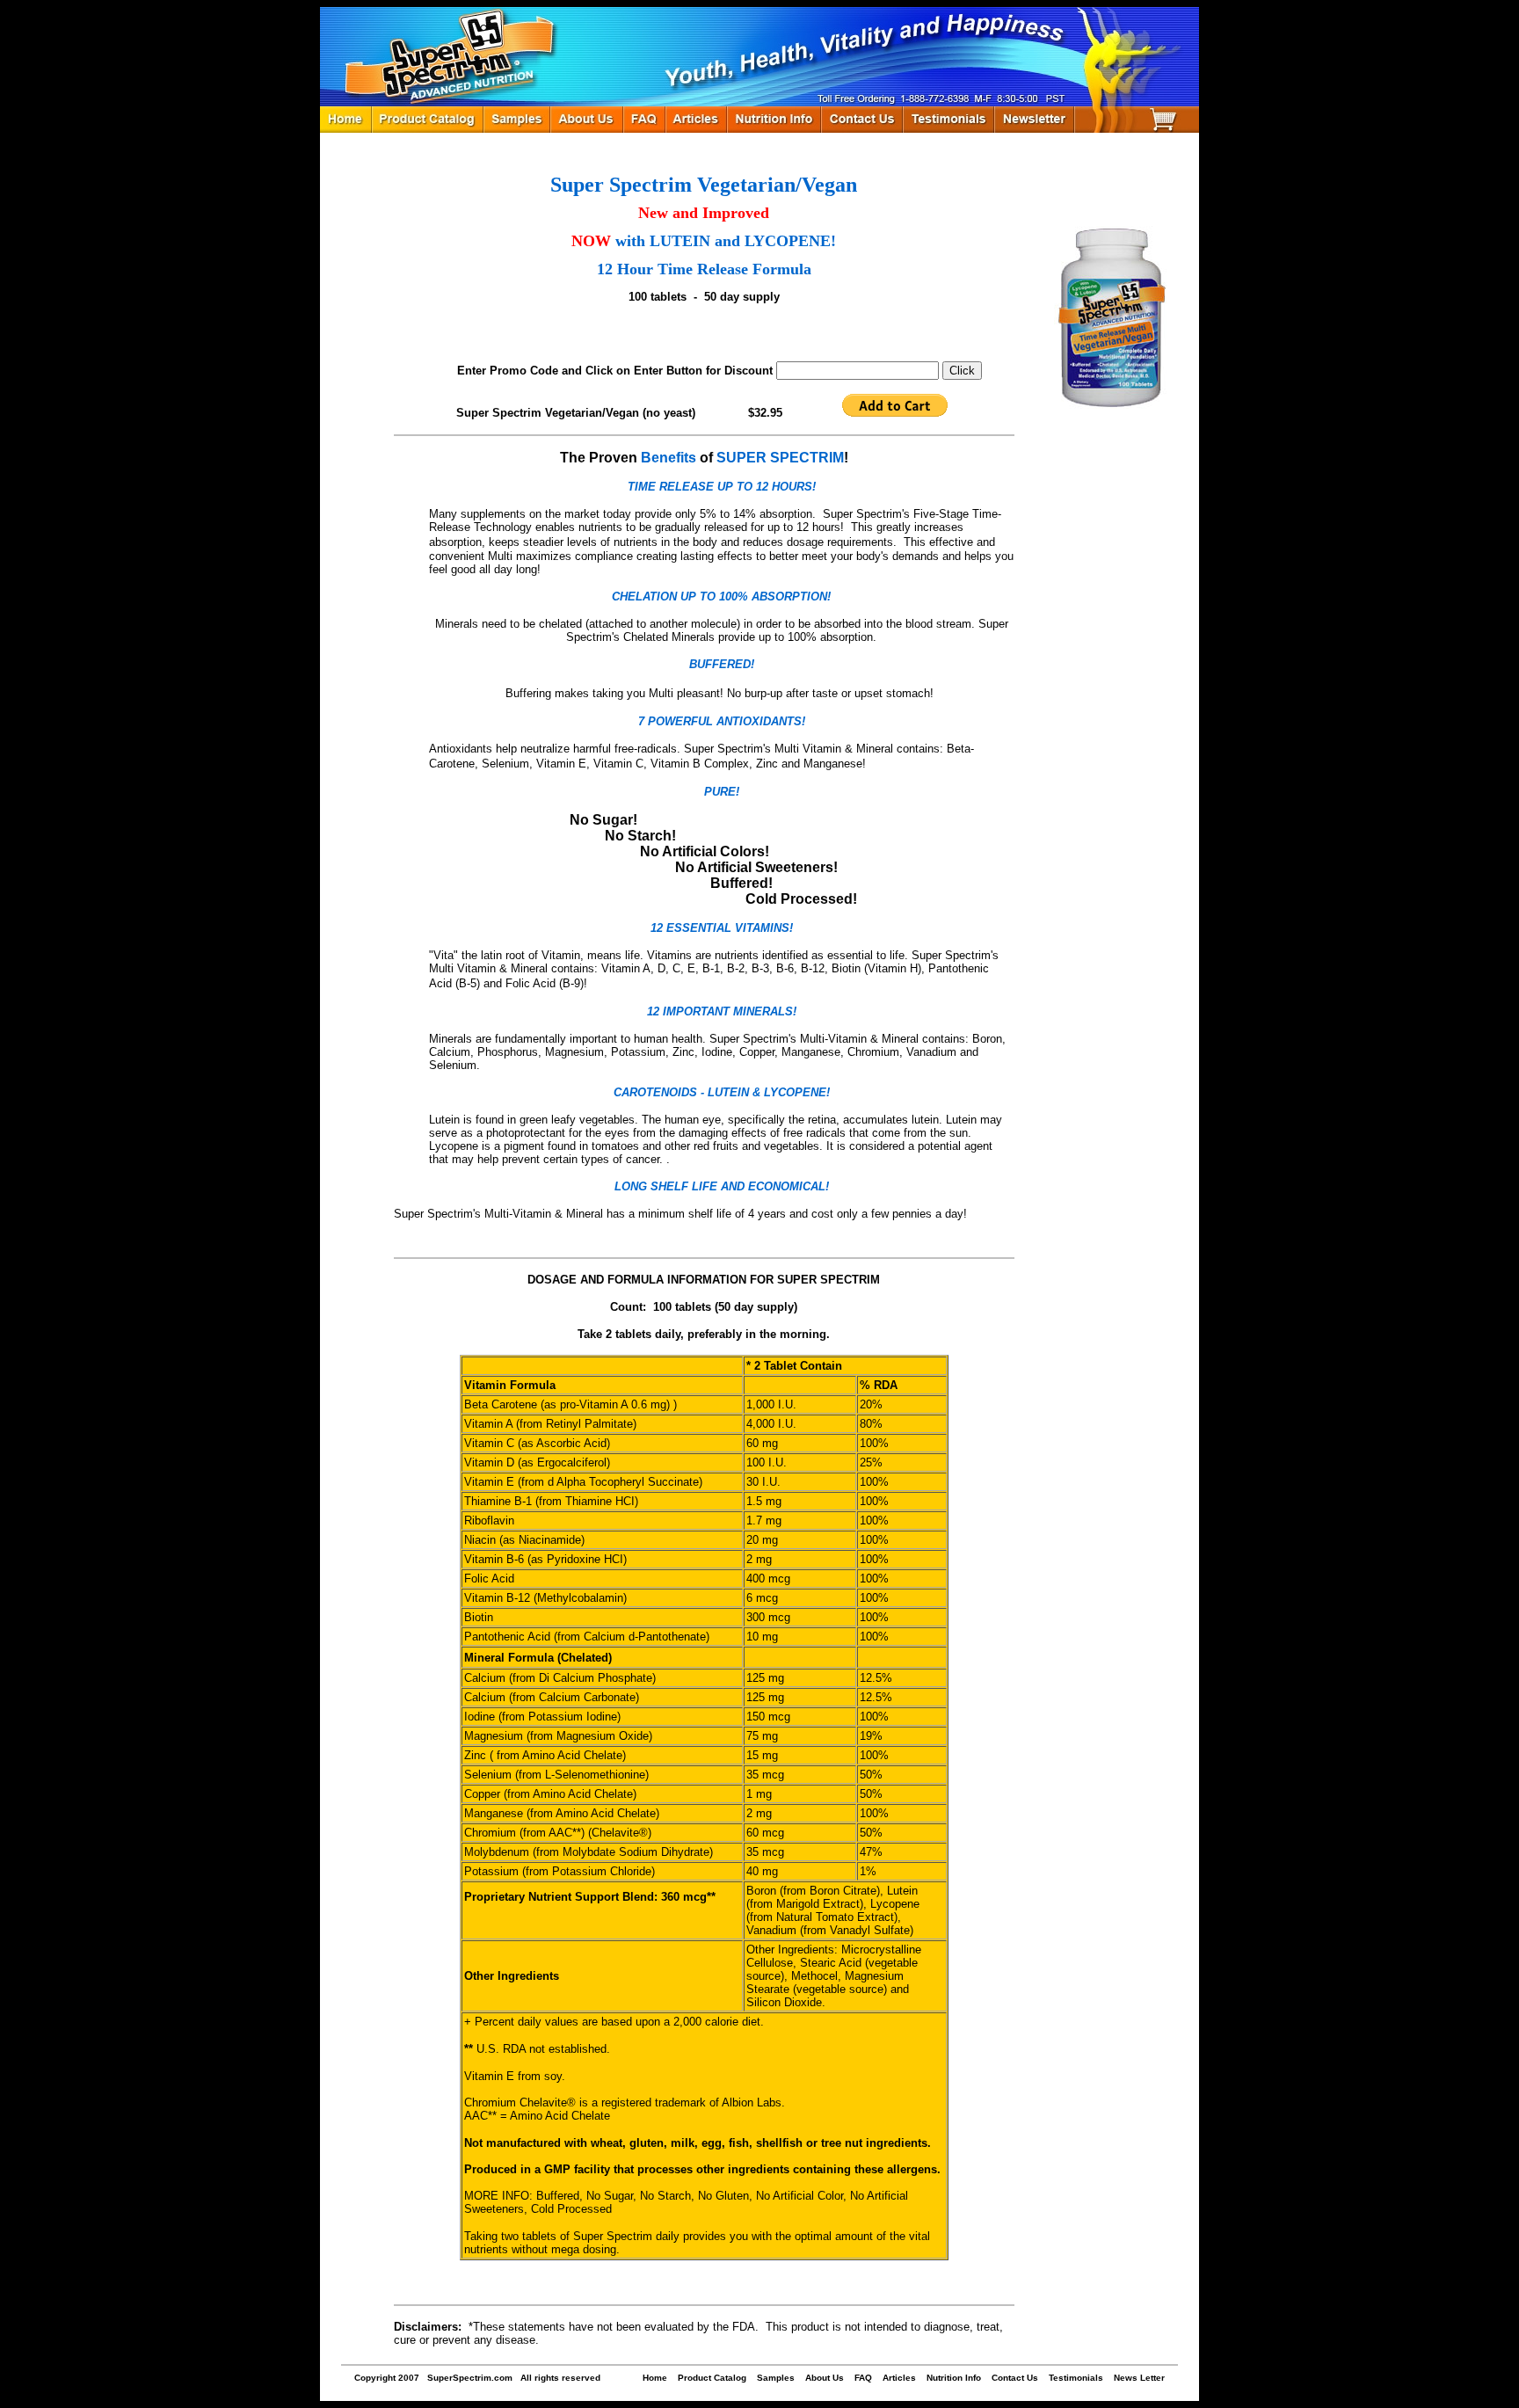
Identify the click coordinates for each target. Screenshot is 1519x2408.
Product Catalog (712, 2378)
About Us (825, 2378)
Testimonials (1076, 2378)
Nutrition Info (954, 2378)
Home (655, 2378)
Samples (776, 2378)
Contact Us (1015, 2378)
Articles (899, 2378)
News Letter (1139, 2378)
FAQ (863, 2378)
